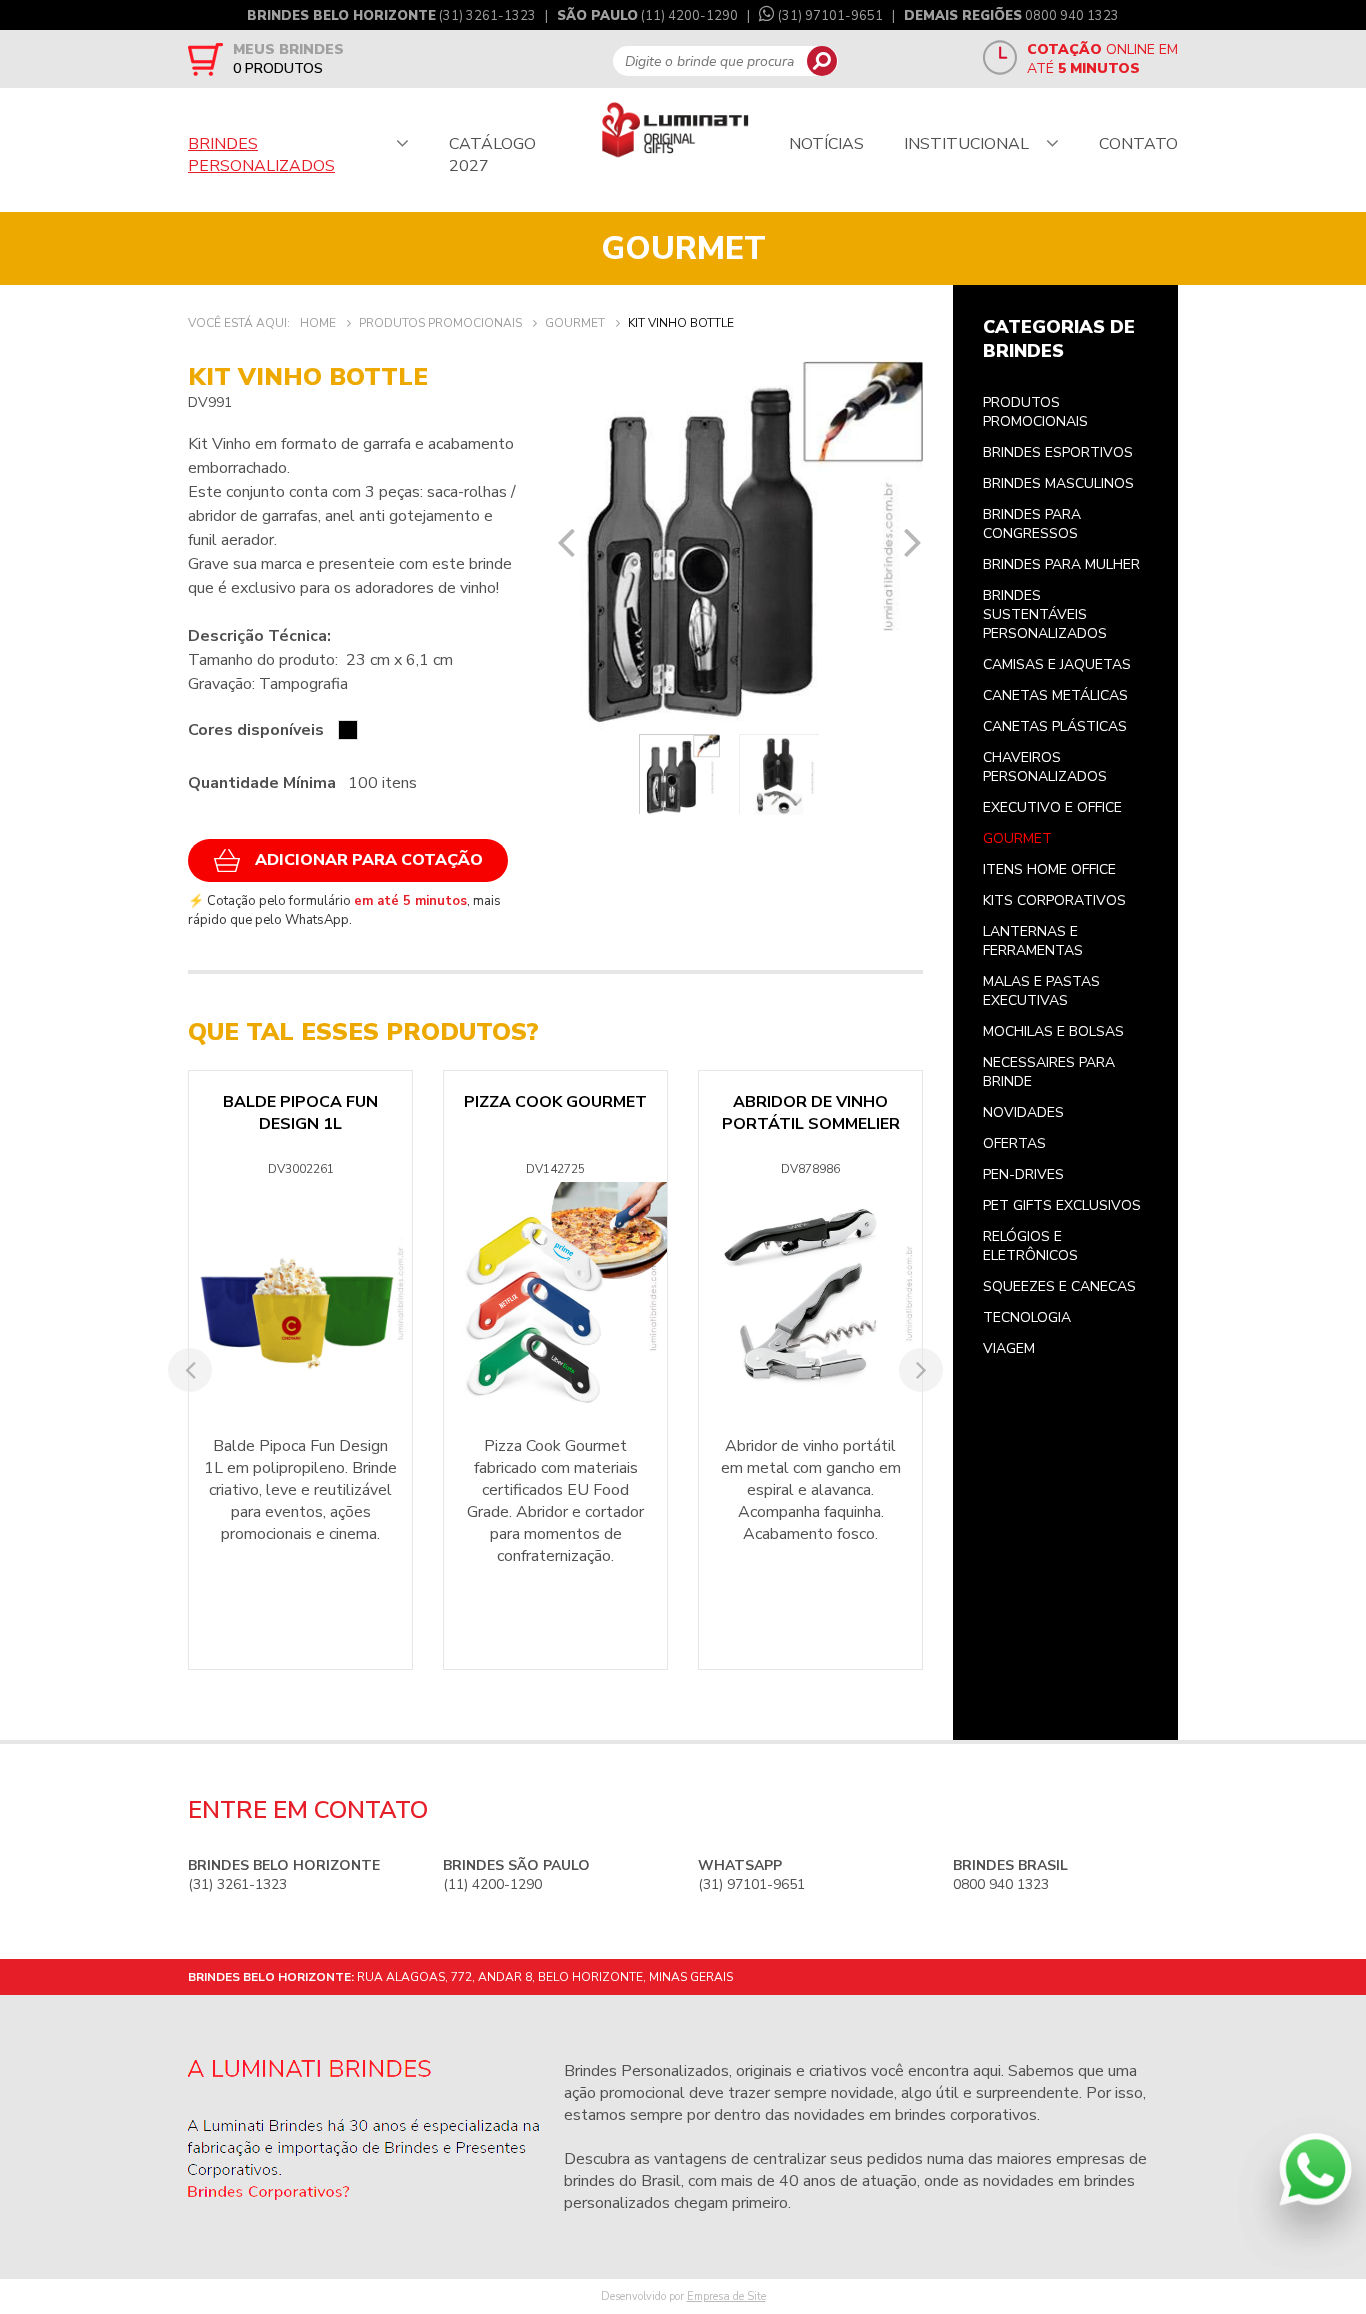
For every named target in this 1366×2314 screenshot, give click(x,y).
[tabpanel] (740, 545)
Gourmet (1017, 838)
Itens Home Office (1049, 869)
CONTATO (1138, 144)
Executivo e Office (1052, 807)
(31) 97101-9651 (830, 16)
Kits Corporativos (1054, 900)
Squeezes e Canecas (1059, 1286)
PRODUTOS (278, 68)
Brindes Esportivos (1058, 452)
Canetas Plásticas (1055, 726)
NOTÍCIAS (826, 144)
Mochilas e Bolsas (1053, 1031)
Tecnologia (1027, 1317)
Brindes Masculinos (1058, 483)
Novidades (1023, 1112)
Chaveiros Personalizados (1045, 767)
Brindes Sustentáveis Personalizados (1045, 614)
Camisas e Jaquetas (1057, 664)
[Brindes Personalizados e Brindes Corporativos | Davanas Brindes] (675, 131)
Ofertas (1014, 1143)
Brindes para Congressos (1032, 524)
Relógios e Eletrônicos (1030, 1246)
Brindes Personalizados (646, 2071)
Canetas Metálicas (1055, 695)
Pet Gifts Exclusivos (1062, 1205)
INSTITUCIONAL (966, 144)
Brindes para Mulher (1061, 564)
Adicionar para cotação (369, 860)
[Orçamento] (205, 59)
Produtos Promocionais (1035, 412)
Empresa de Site (726, 2296)
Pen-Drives (1023, 1174)
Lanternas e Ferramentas (1033, 941)
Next (913, 542)
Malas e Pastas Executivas (1041, 991)
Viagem (1009, 1348)
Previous (566, 542)
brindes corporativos (966, 2115)
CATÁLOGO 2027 (492, 155)
